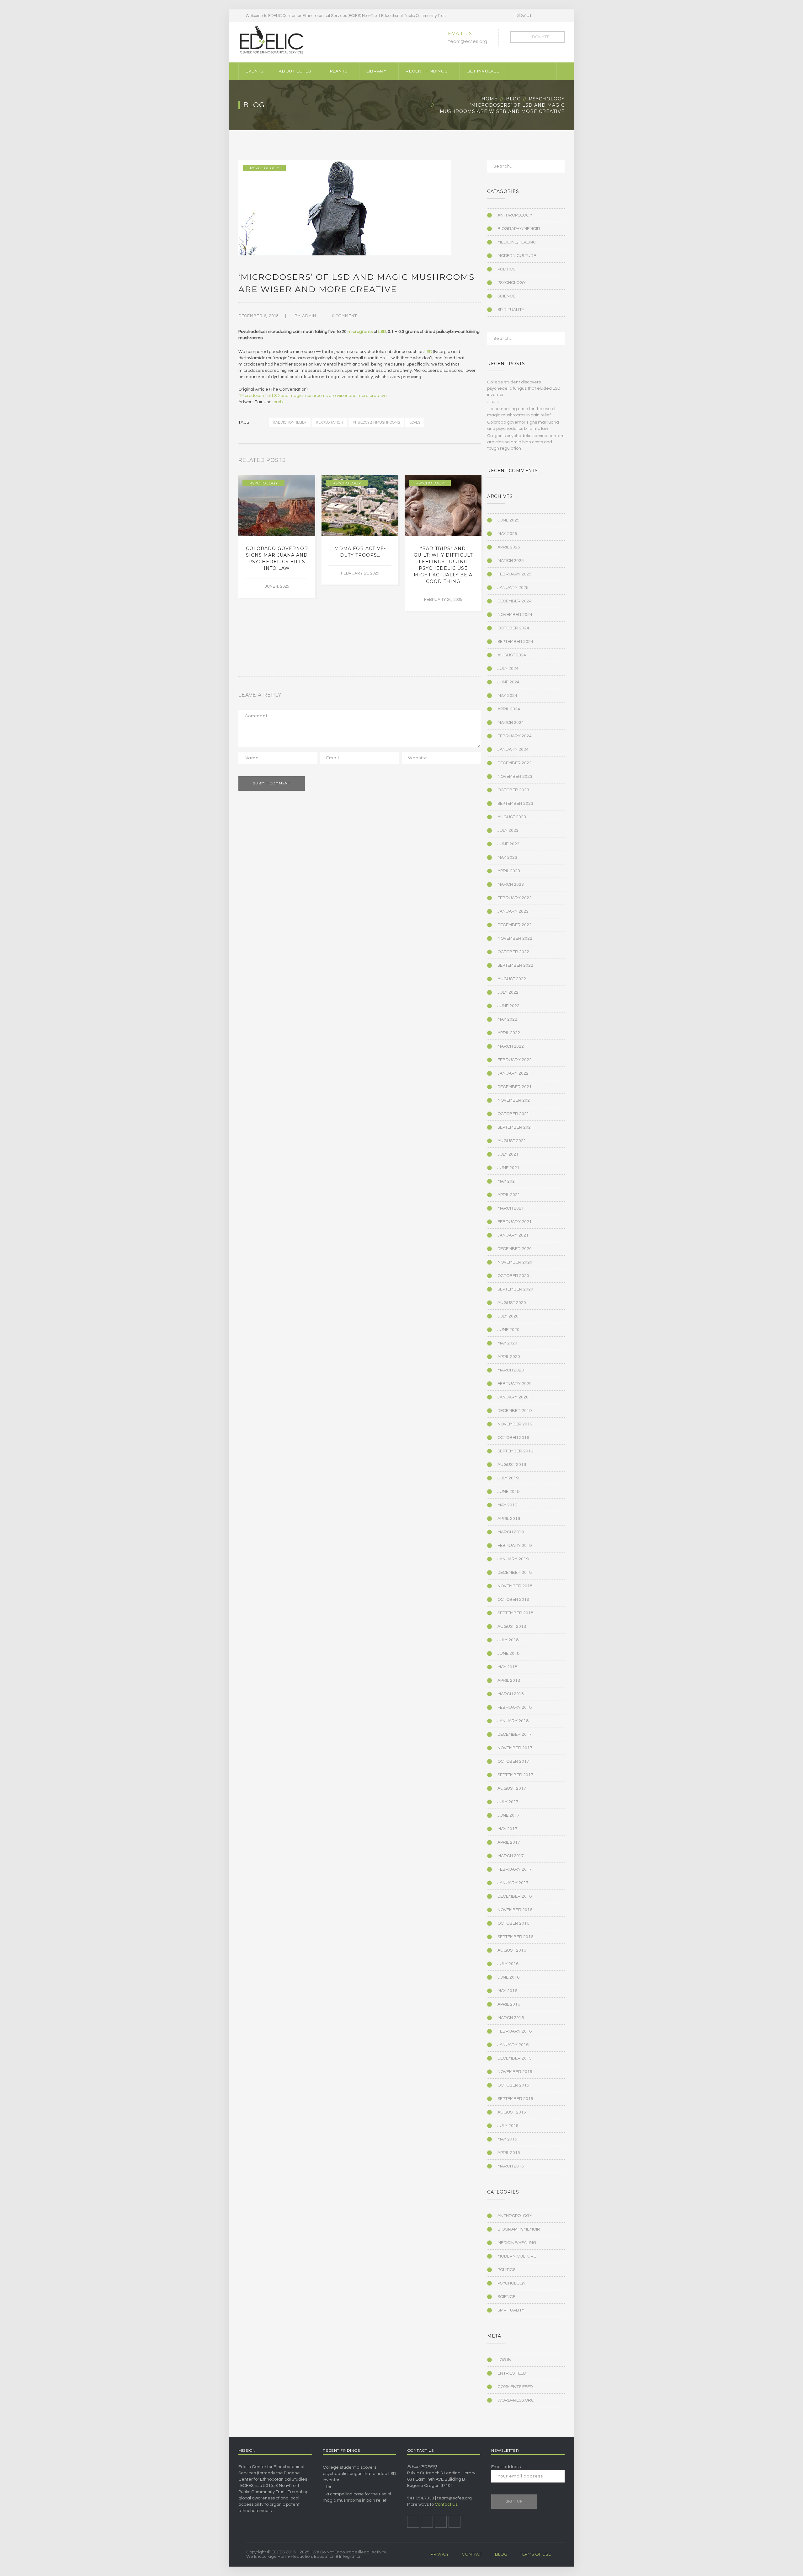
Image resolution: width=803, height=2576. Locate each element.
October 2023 (513, 790)
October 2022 (513, 952)
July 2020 (508, 1316)
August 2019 (512, 1465)
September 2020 (515, 1289)
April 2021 (509, 1195)
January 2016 (513, 2045)
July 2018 (508, 1640)
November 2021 (515, 1100)
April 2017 (509, 1842)
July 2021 (508, 1154)
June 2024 (508, 682)
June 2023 (508, 844)
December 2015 (515, 2058)
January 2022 (513, 1073)
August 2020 (512, 1303)
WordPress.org (516, 2400)
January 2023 (513, 911)
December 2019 (515, 1411)
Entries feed (512, 2373)
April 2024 (509, 709)
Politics (506, 269)
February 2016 (515, 2031)
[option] (277, 537)
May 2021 (507, 1181)
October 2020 (513, 1276)
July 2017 (508, 1802)
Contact (472, 2554)
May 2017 (507, 1829)
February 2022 (515, 1060)
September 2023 (515, 804)
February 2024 (515, 736)
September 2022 (515, 965)
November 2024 (515, 615)
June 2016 (508, 1977)
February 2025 (515, 574)
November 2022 (515, 938)
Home (490, 99)
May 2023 (507, 858)
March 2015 (511, 2166)
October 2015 (513, 2085)
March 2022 (511, 1046)
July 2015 (508, 2126)
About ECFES (295, 71)
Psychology (547, 99)
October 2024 (513, 628)
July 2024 (508, 669)
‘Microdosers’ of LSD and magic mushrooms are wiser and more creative (313, 396)
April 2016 (509, 2004)
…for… (493, 402)
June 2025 (508, 520)
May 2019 (507, 1505)
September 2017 (515, 1775)
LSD (382, 332)
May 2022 (507, 1019)
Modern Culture (517, 256)
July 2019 (508, 1478)
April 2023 (509, 871)
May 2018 (507, 1667)
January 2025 (513, 588)
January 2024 (513, 750)
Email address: (506, 2467)
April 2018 (509, 1681)
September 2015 (515, 2099)
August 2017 (512, 1788)
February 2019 (515, 1546)
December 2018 (515, 1573)
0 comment (344, 316)
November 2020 (515, 1262)
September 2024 (515, 642)
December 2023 (515, 763)
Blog (513, 99)
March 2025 (511, 561)
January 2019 (513, 1559)
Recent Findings (427, 71)
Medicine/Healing (517, 242)
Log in (504, 2360)
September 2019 (515, 1451)
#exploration (330, 422)
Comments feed (515, 2387)
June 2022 (508, 1006)
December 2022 (515, 925)
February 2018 (515, 1708)
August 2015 (512, 2112)
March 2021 (511, 1208)
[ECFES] (271, 40)
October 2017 (513, 1761)
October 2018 (513, 1600)
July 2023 (508, 831)
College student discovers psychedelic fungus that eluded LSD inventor (524, 388)
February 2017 (515, 1869)
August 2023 (512, 817)
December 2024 (515, 601)
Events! (255, 71)
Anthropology (515, 215)
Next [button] (479, 462)
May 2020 (507, 1343)
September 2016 (515, 1937)
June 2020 (508, 1330)
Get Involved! (484, 71)
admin (309, 316)
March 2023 (511, 884)
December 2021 (515, 1087)
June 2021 (508, 1168)
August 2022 (512, 979)
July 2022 (508, 992)
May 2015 (507, 2139)
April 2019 (509, 1519)
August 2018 (512, 1627)
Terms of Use (535, 2554)
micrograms (360, 332)
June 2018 (508, 1654)
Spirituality (511, 310)
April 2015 (509, 2153)
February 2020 (515, 1384)
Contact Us (446, 2504)
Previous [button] (471, 462)
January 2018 (513, 1721)
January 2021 (513, 1235)
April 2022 (509, 1033)
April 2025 (509, 547)
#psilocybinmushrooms (376, 422)
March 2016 (511, 2018)
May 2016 (507, 1991)
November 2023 (515, 777)
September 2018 (515, 1613)
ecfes (415, 422)
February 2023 (515, 898)
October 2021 (513, 1114)
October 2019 (513, 1438)
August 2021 (512, 1141)
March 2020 (511, 1370)
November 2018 (515, 1586)
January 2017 (513, 1883)
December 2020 (515, 1249)
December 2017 (515, 1734)
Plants (339, 71)
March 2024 (511, 723)
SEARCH (556, 168)
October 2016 (513, 1923)
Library (377, 71)
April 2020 (509, 1357)
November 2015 (515, 2072)
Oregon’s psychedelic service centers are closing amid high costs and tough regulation (526, 442)
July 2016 (508, 1964)
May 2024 (507, 696)
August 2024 (512, 655)
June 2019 (508, 1492)
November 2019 (515, 1424)
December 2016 (515, 1896)
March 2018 (511, 1694)
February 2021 (515, 1222)
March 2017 (511, 1856)
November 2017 (515, 1748)
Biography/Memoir (519, 229)
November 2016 (515, 1910)
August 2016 (512, 1950)
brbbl (279, 402)
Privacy (440, 2554)
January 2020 (513, 1397)
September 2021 (515, 1127)
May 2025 (507, 534)
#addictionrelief (290, 422)
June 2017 (508, 1815)
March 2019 (511, 1532)
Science (506, 296)
